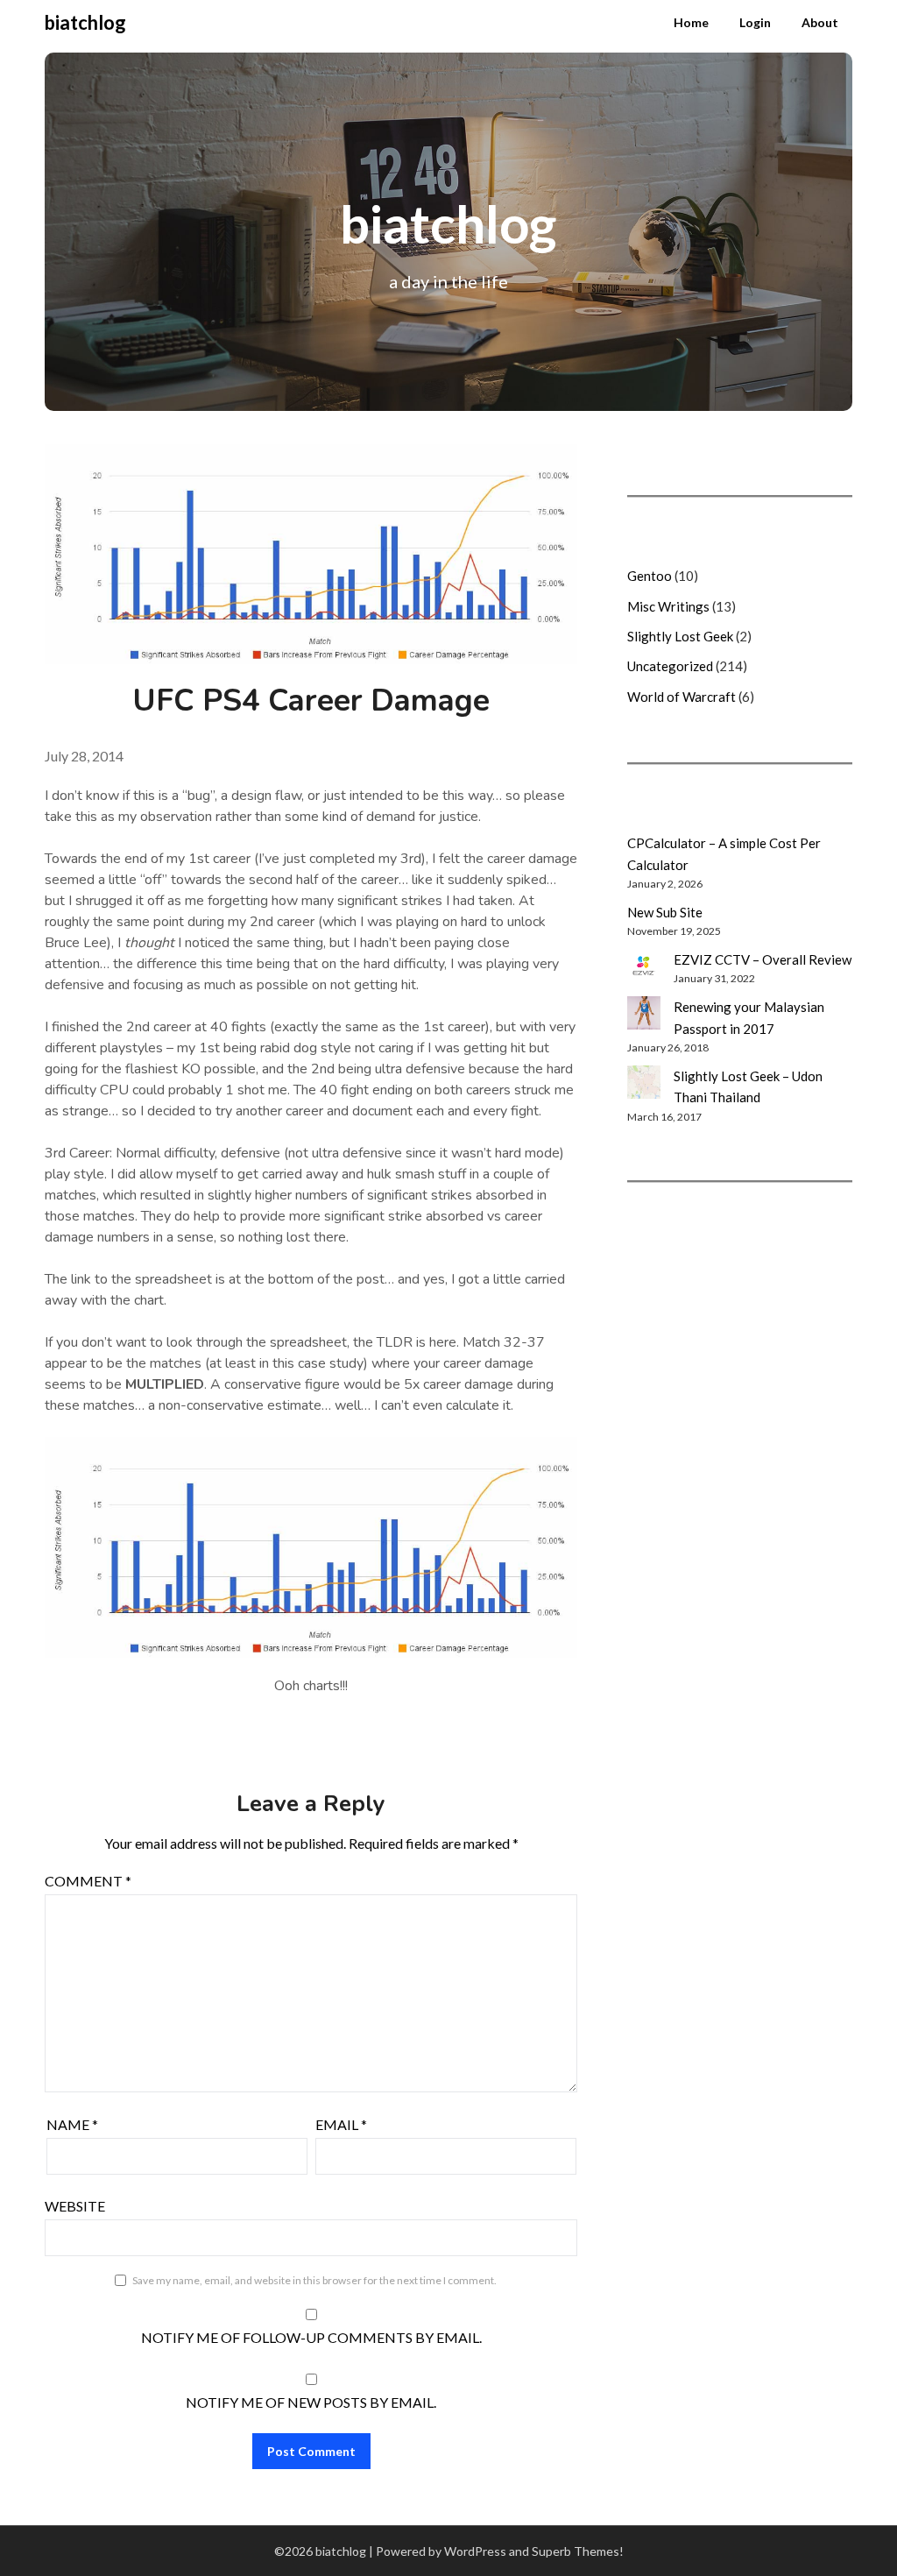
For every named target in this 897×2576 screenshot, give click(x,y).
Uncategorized (670, 666)
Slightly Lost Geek (680, 636)
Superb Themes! (578, 2551)
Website (75, 2206)
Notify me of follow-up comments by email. (311, 2337)
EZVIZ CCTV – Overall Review (763, 959)
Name (72, 2124)
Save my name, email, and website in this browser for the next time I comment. (314, 2280)
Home (691, 22)
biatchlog (85, 22)
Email (341, 2124)
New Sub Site (665, 912)
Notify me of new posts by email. (311, 2402)
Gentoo (650, 576)
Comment (88, 1881)
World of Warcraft (682, 697)
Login (755, 22)
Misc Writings (668, 606)
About (820, 22)
